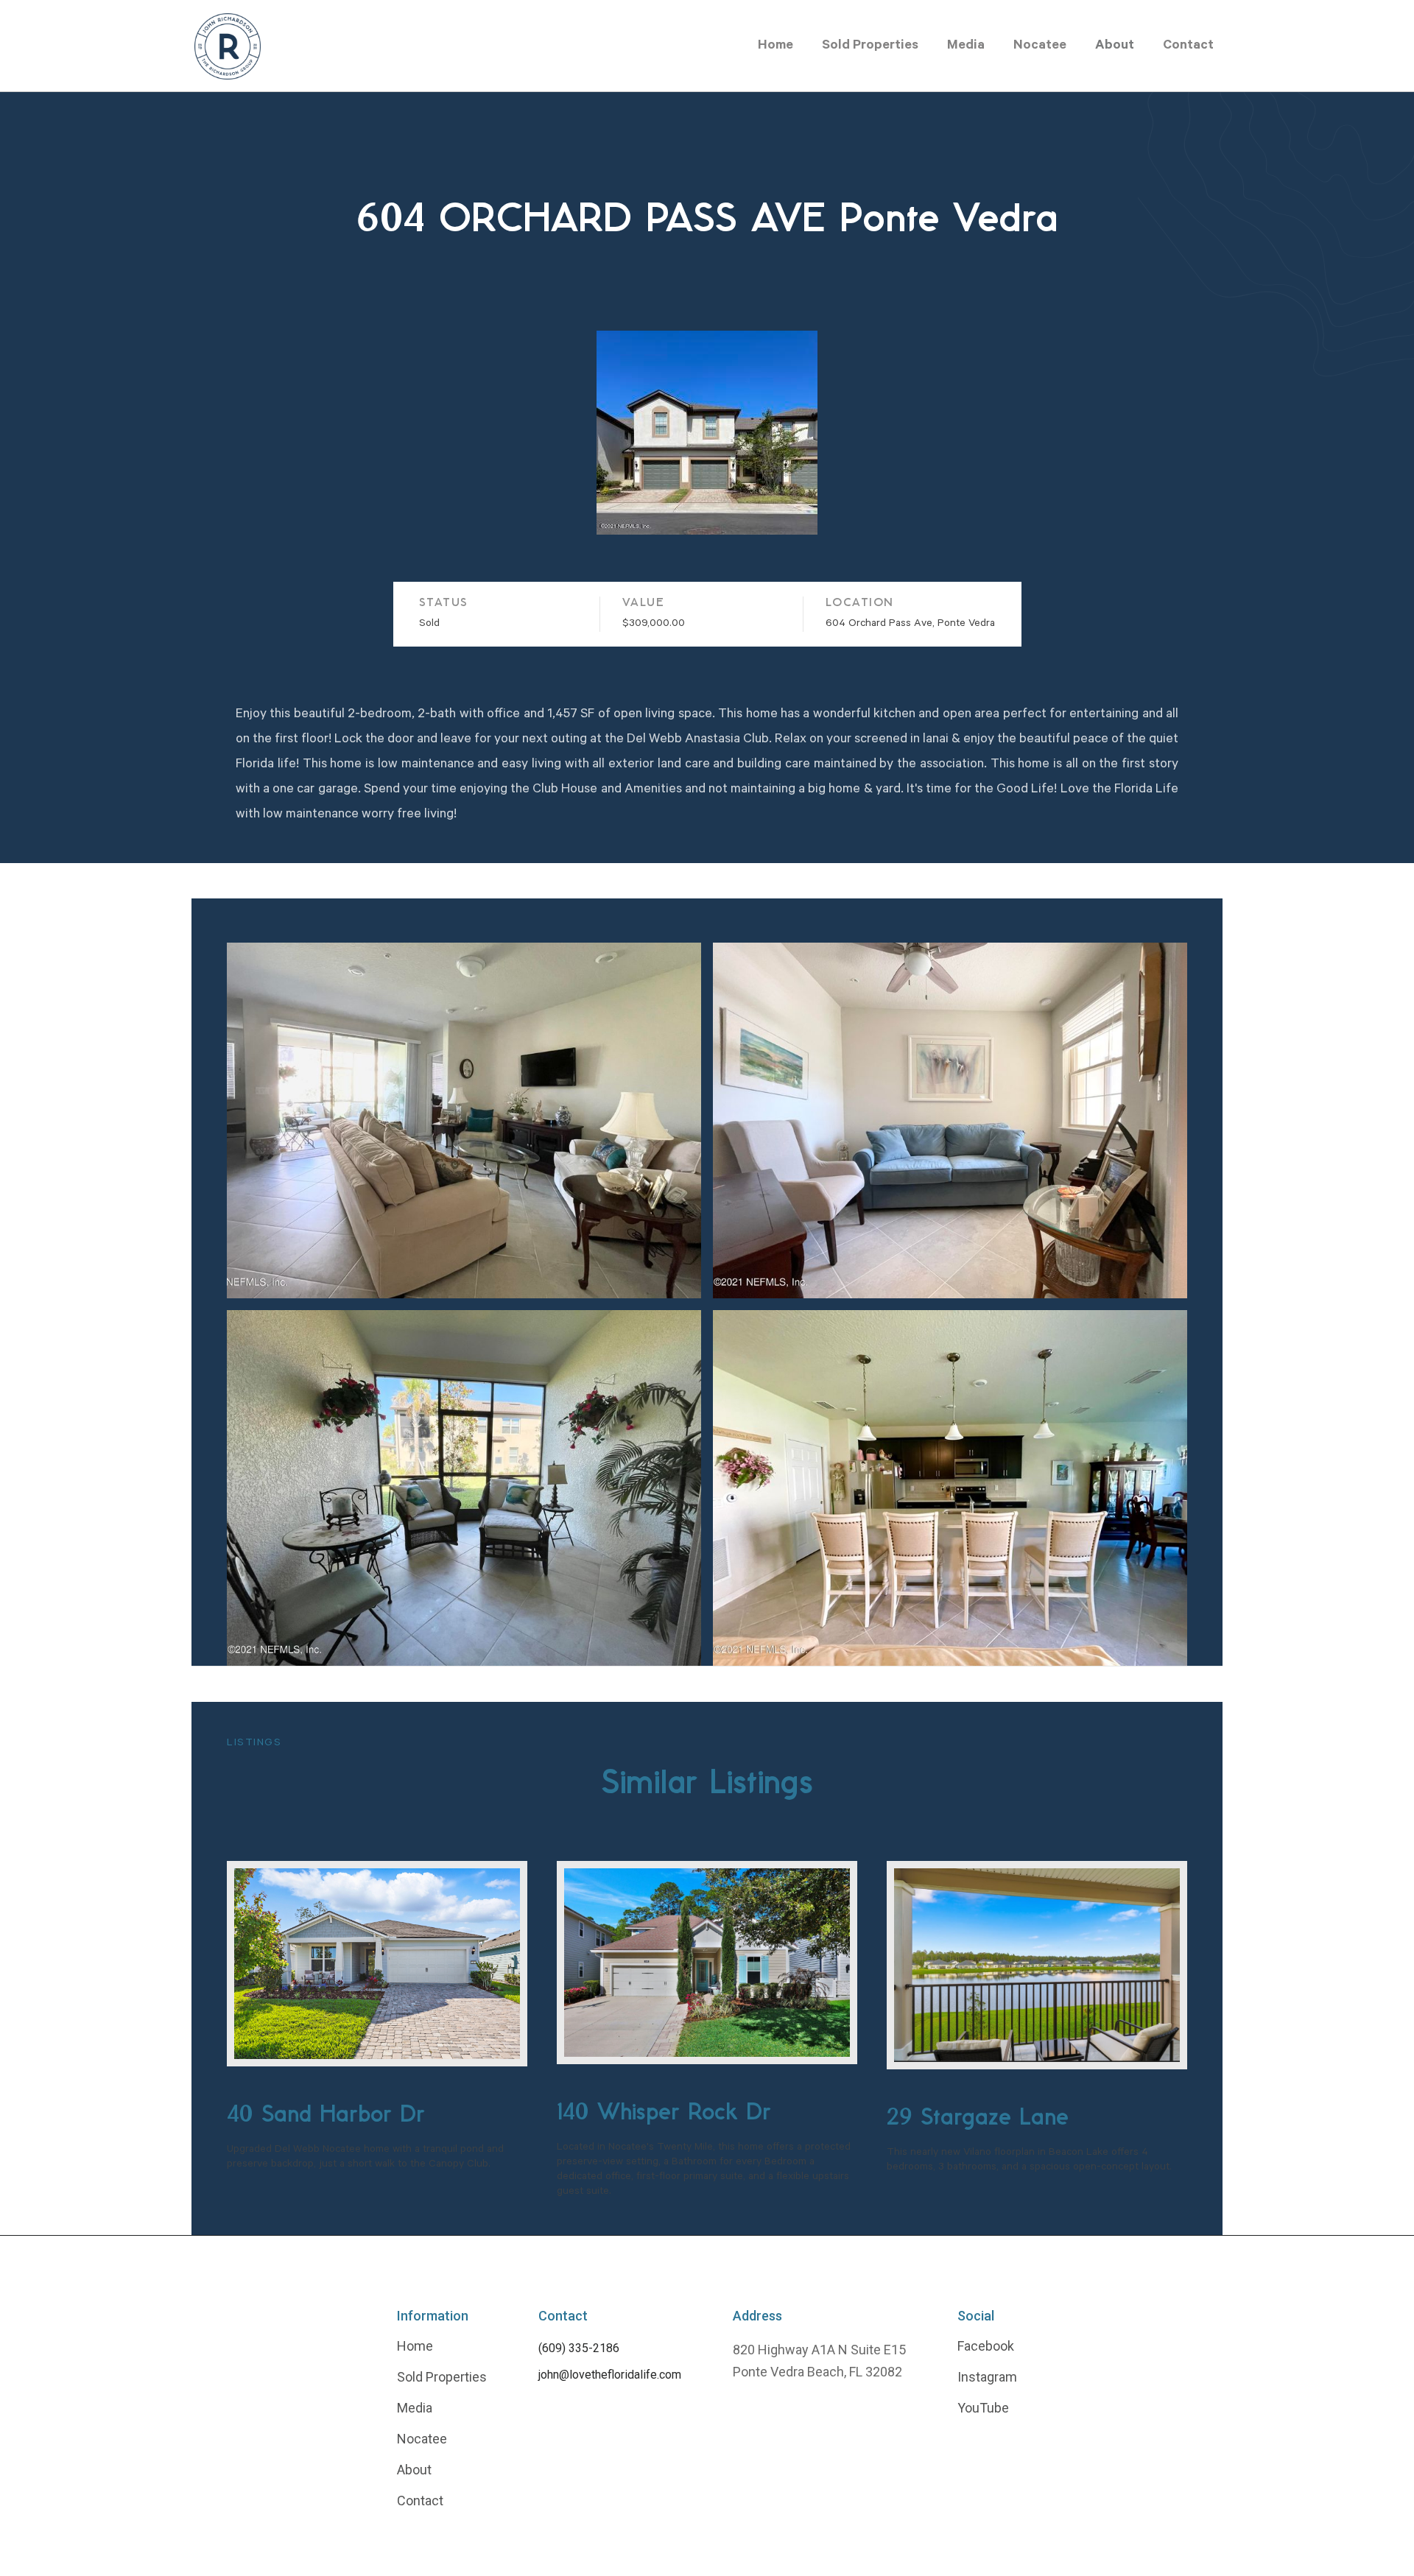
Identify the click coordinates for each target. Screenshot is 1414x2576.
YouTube (983, 2408)
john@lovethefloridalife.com (610, 2375)
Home (775, 46)
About (1115, 46)
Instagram (987, 2377)
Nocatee (1040, 46)
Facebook (986, 2346)
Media (966, 46)
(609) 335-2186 (579, 2348)
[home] (228, 46)
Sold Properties (870, 46)
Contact (1188, 46)
